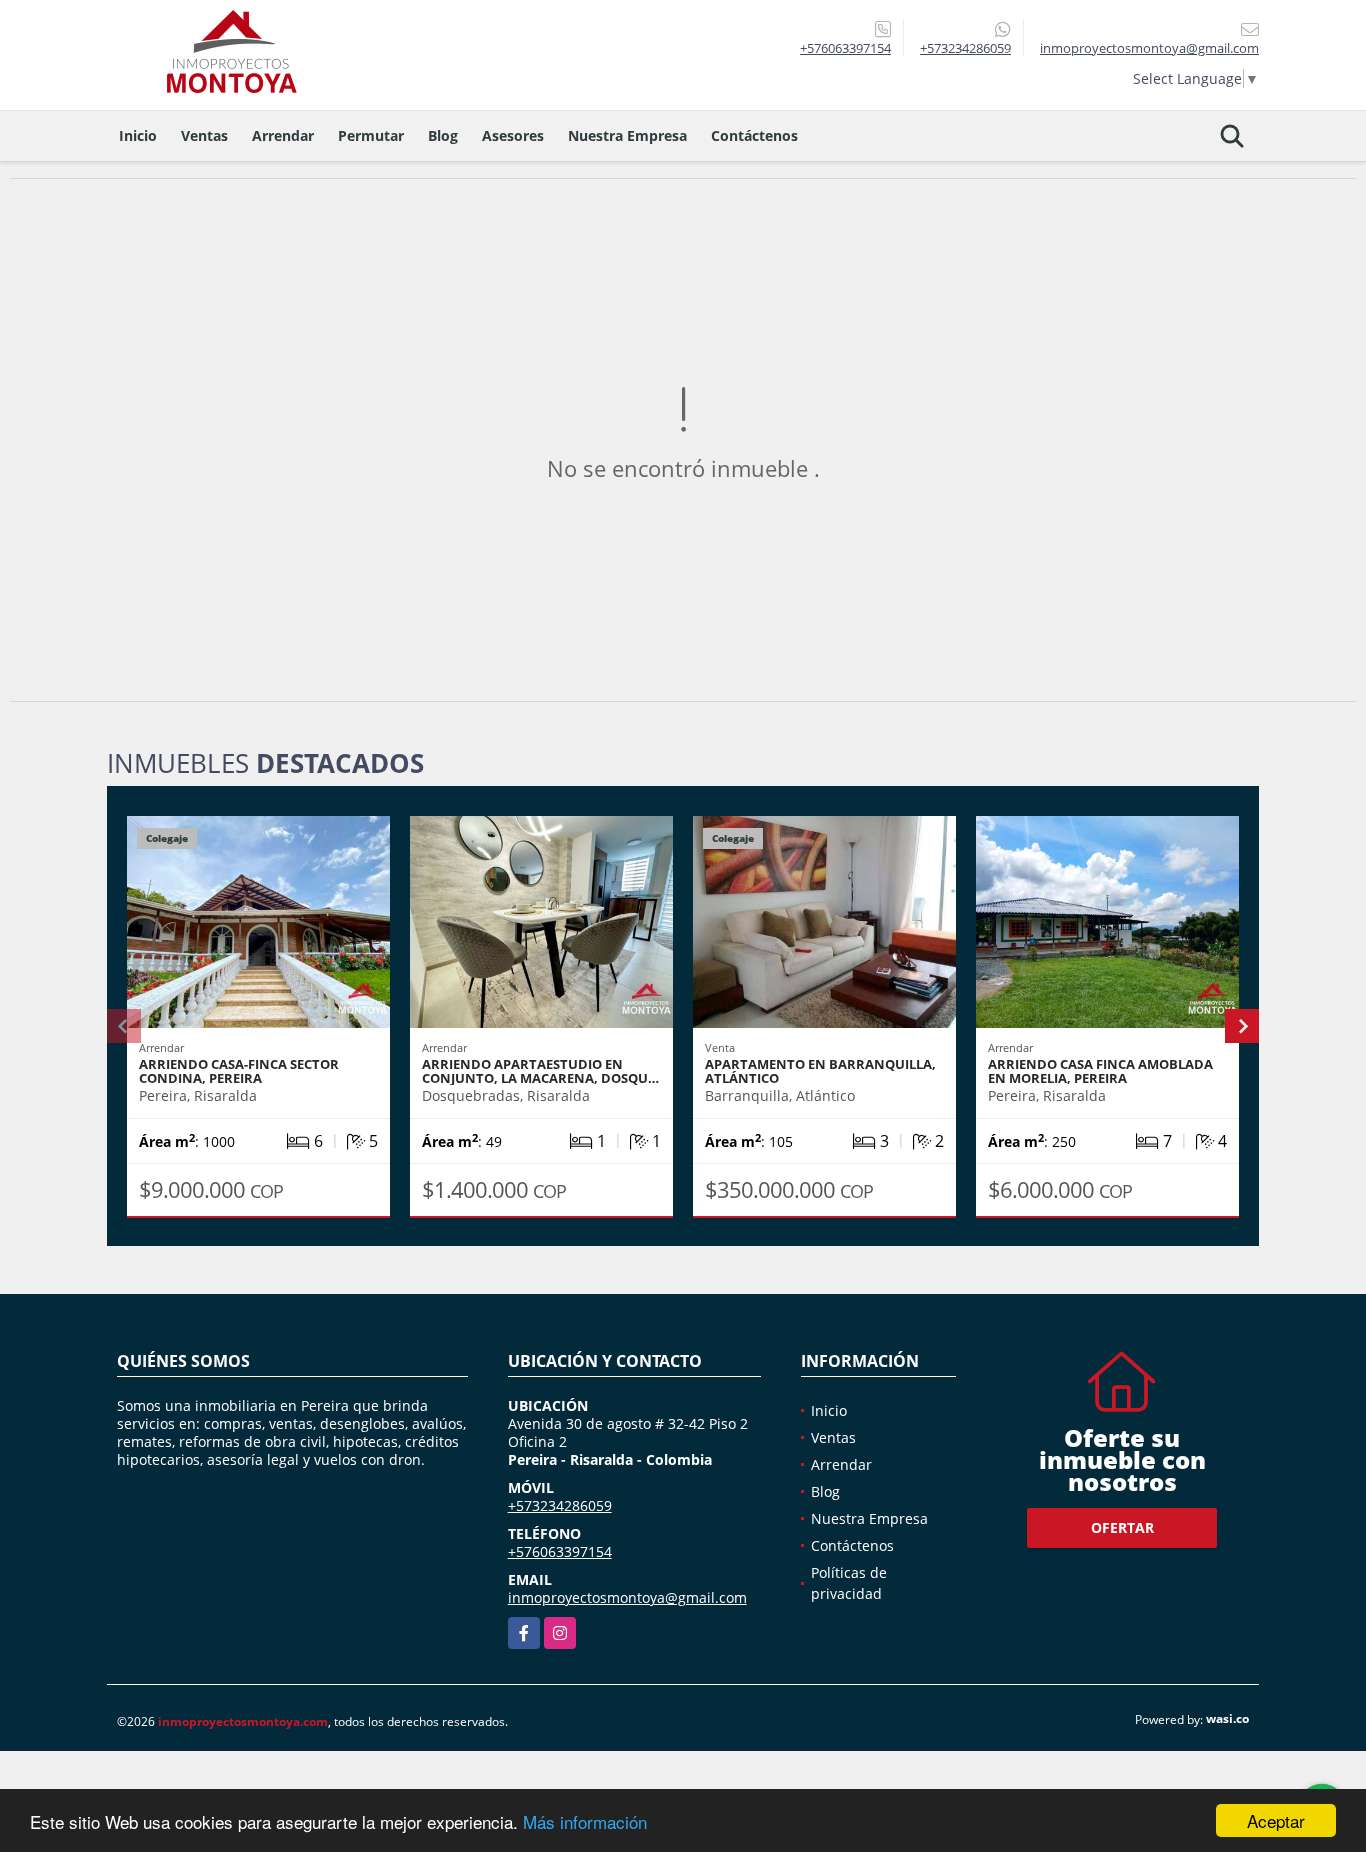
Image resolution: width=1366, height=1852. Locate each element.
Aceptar (1276, 1820)
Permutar (371, 135)
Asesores (513, 135)
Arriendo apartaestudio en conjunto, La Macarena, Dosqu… (540, 1071)
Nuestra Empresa (627, 135)
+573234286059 (965, 48)
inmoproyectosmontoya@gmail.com (627, 1597)
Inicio (138, 135)
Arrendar (283, 135)
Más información (585, 1821)
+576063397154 (845, 48)
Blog (443, 135)
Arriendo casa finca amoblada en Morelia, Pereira (1100, 1071)
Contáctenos (754, 135)
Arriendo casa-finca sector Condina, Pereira (239, 1071)
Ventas (204, 135)
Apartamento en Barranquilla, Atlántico (820, 1071)
